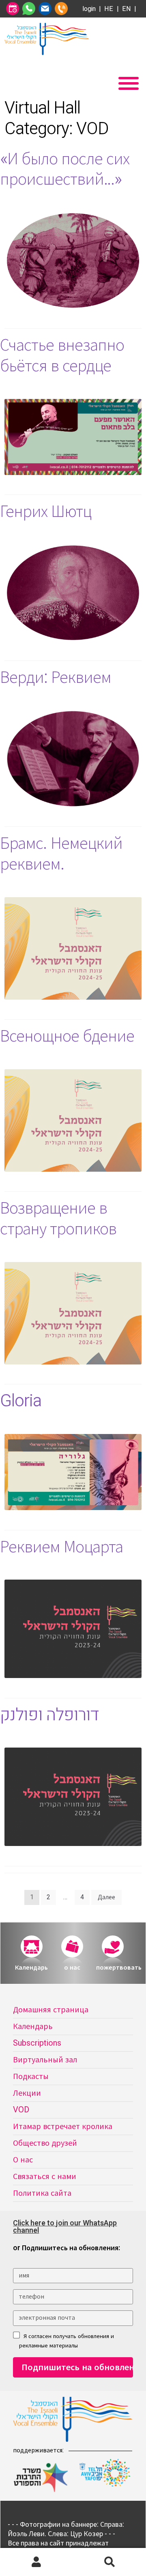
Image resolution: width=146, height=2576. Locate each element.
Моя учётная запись (36, 2562)
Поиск (109, 2562)
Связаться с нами (45, 2176)
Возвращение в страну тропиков (58, 1219)
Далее (106, 1897)
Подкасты (31, 2076)
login (89, 9)
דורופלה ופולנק (49, 1715)
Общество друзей (45, 2143)
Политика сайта (42, 2193)
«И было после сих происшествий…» (65, 169)
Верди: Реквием (56, 678)
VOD (21, 2110)
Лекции (27, 2093)
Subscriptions (37, 2043)
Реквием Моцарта (61, 1547)
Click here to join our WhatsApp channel (65, 2227)
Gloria (21, 1401)
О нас (23, 2160)
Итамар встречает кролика (63, 2126)
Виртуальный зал (45, 2060)
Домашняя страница (51, 2010)
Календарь (33, 2026)
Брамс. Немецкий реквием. (61, 854)
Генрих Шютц (46, 512)
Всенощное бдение (67, 1036)
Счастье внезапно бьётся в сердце (62, 356)
